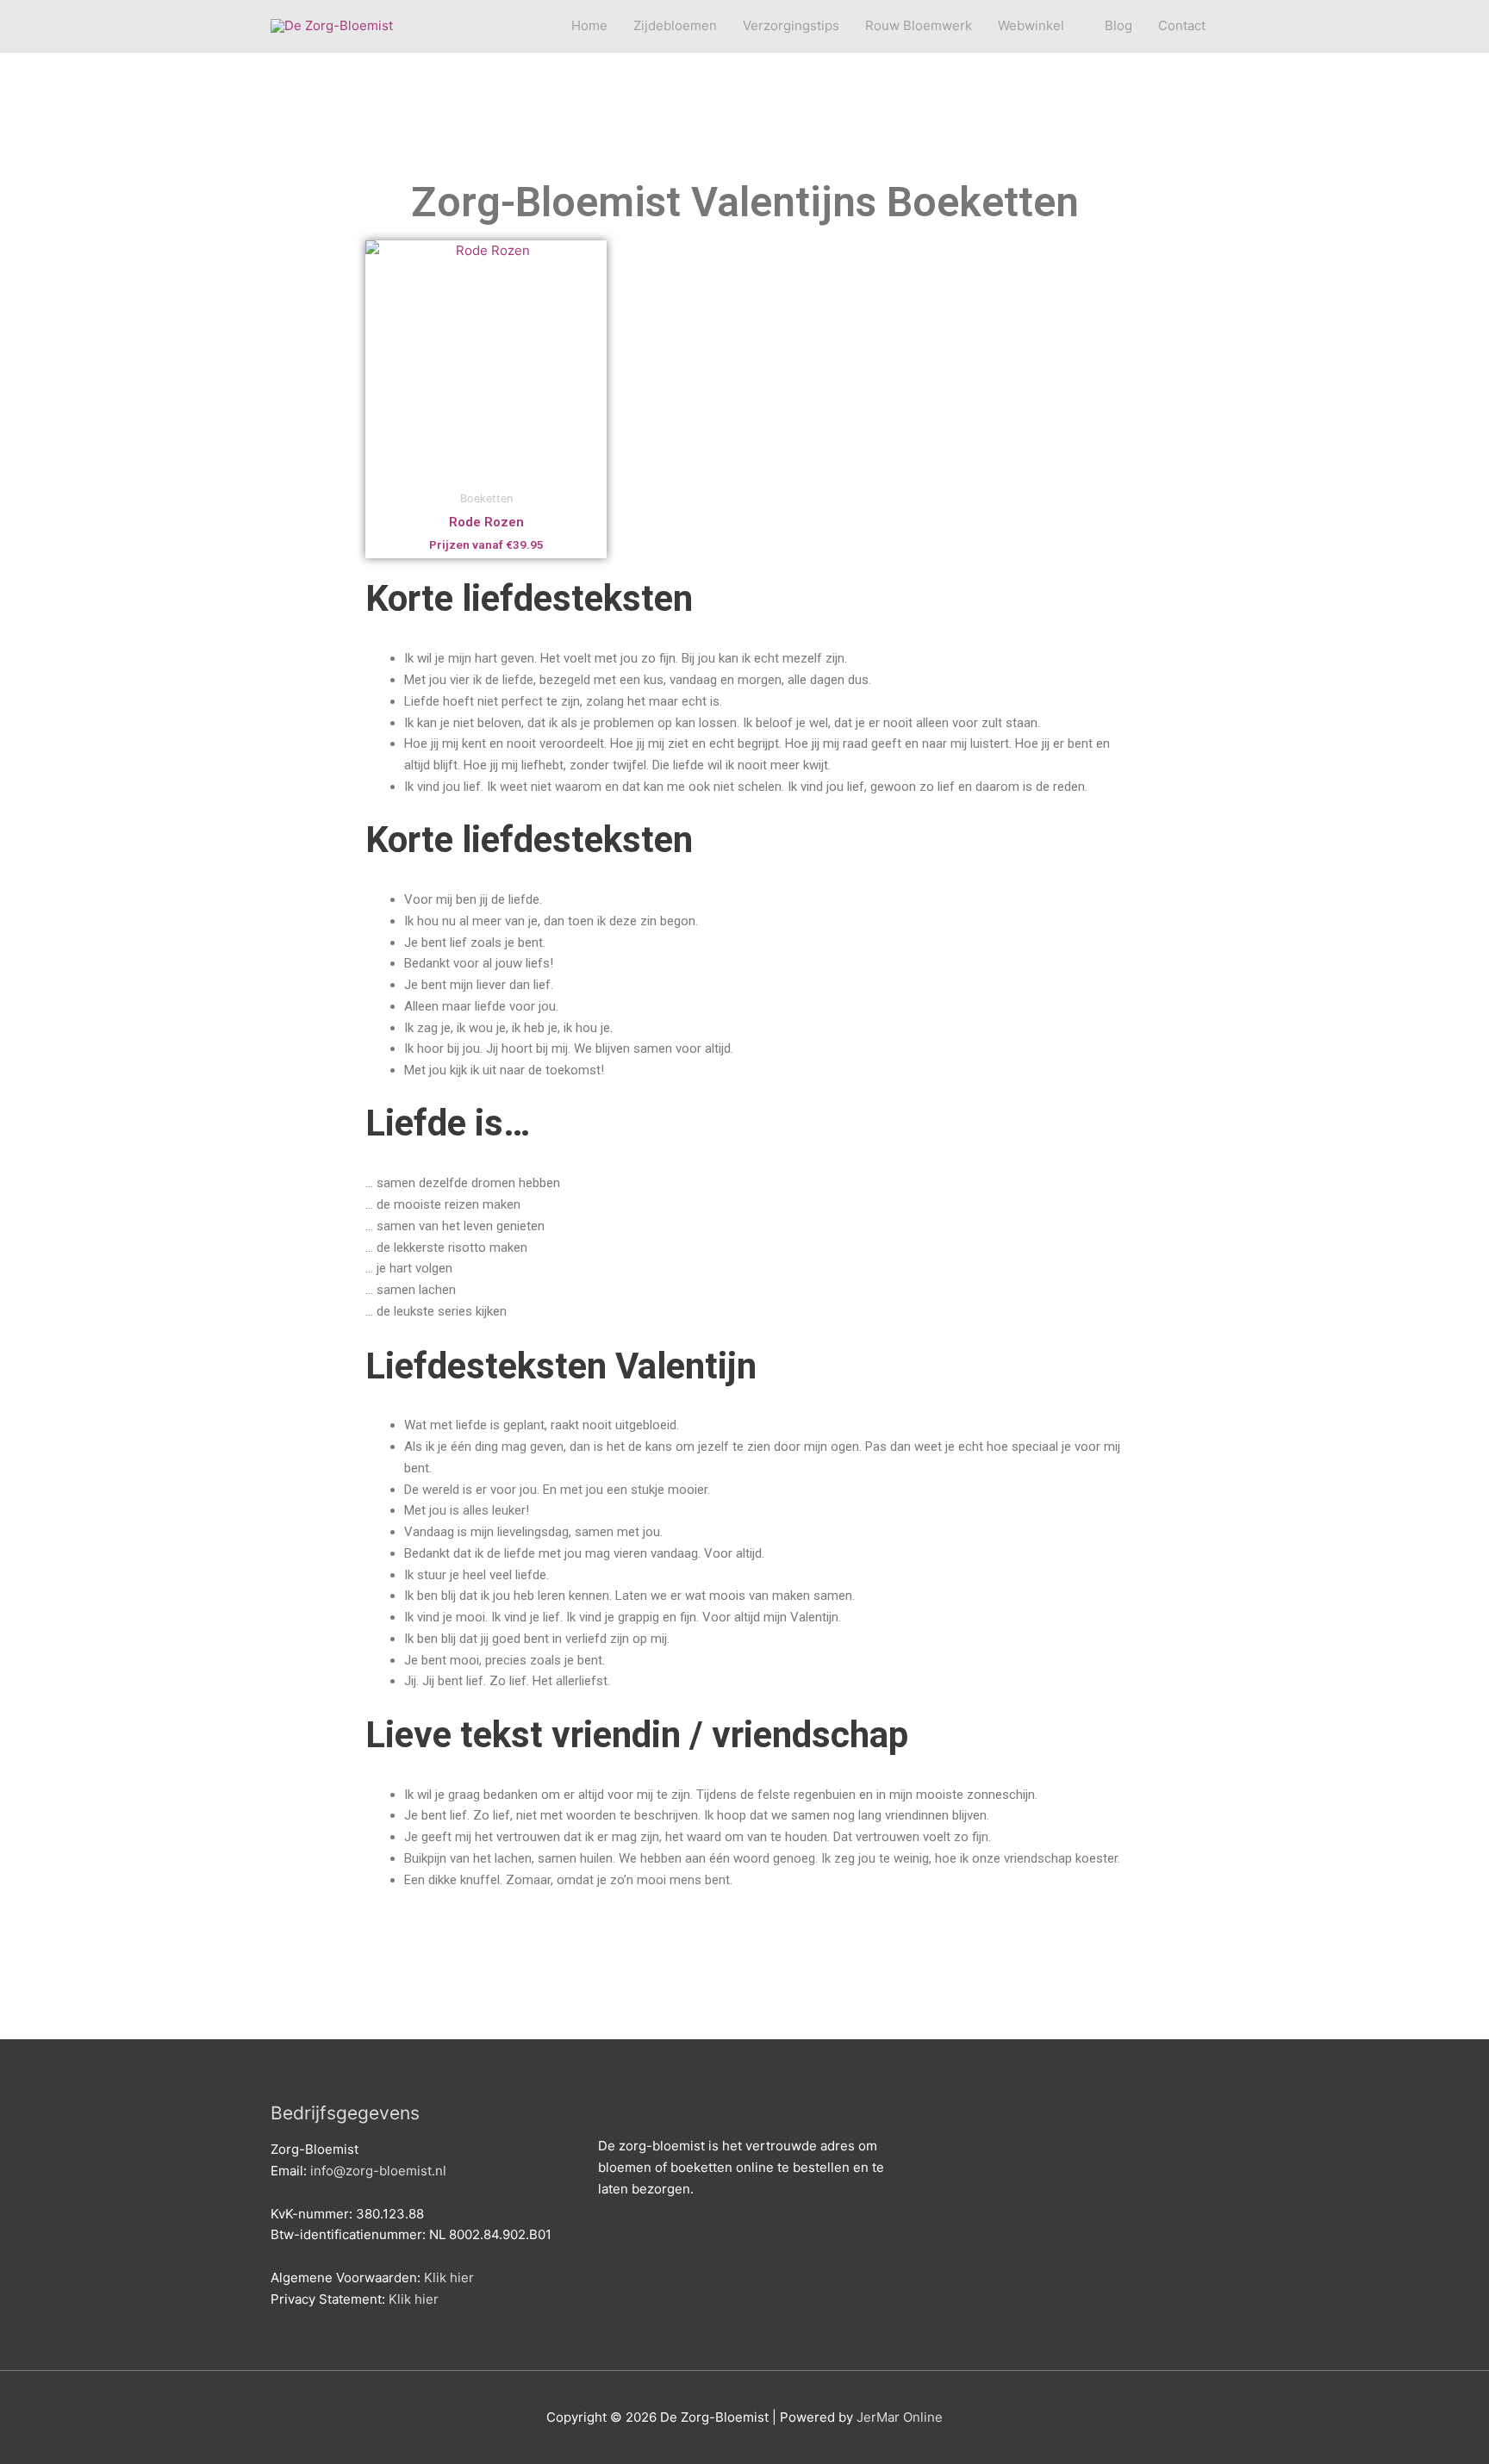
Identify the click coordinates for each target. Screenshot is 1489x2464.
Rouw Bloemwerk (919, 25)
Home (589, 25)
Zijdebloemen (675, 25)
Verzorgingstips (791, 25)
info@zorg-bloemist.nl (378, 2171)
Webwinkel (1031, 25)
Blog (1118, 25)
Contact (1182, 25)
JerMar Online (900, 2417)
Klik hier (449, 2277)
